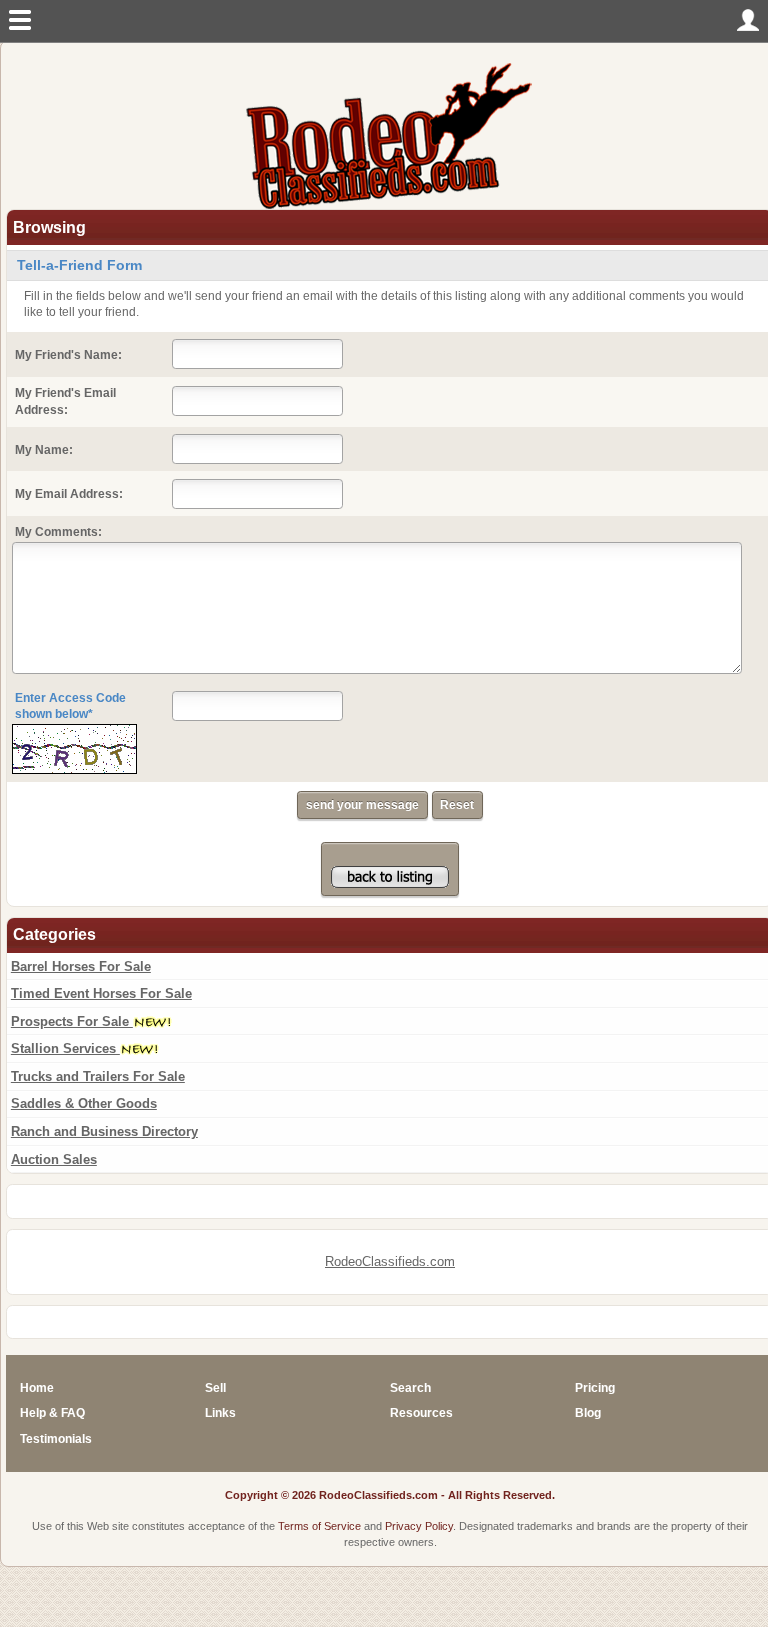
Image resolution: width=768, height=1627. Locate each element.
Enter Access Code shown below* (70, 706)
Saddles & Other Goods (84, 1103)
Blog (588, 1413)
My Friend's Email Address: (65, 401)
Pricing (595, 1388)
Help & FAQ (52, 1413)
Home (37, 1388)
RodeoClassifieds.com (390, 1261)
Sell (215, 1388)
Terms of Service (319, 1526)
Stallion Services (65, 1048)
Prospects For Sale (72, 1021)
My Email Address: (69, 494)
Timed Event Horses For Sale (101, 993)
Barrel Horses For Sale (81, 966)
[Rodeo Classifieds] (390, 134)
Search (410, 1388)
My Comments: (58, 532)
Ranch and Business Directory (104, 1131)
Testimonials (56, 1439)
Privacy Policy (419, 1526)
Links (220, 1413)
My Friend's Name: (68, 355)
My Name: (44, 450)
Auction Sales (54, 1159)
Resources (421, 1413)
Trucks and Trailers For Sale (98, 1076)
